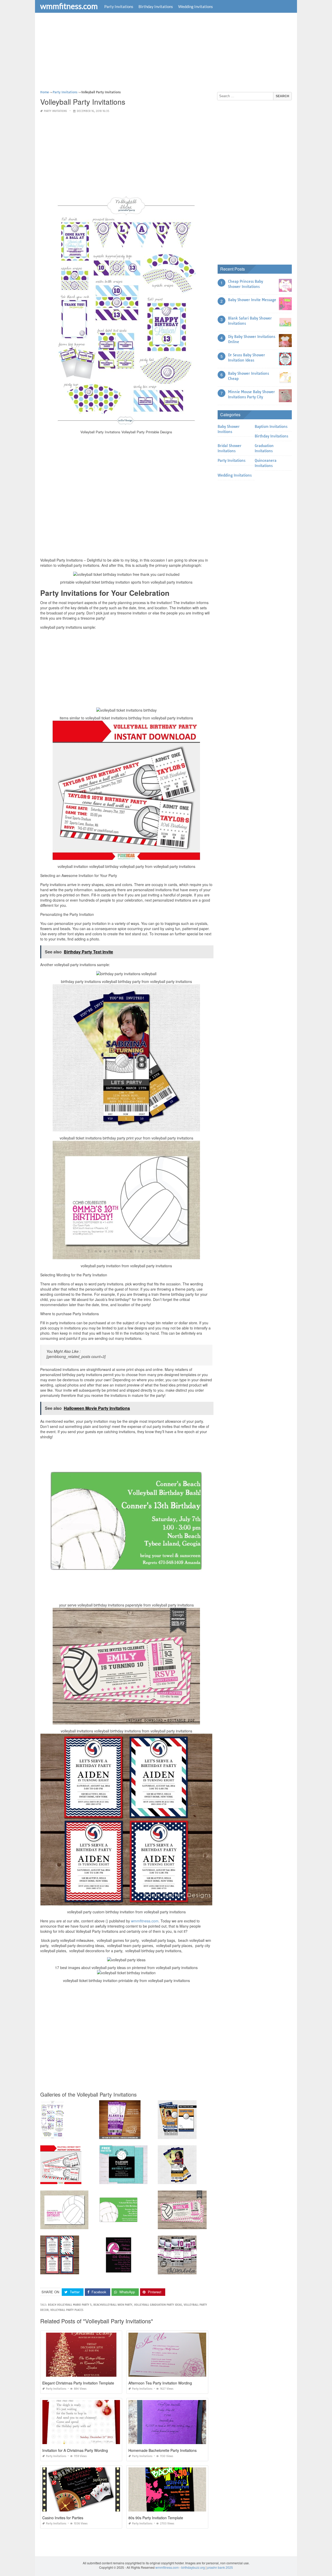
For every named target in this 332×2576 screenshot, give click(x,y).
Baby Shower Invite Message (252, 300)
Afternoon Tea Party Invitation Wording (160, 2383)
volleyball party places (67, 2310)
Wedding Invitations (196, 6)
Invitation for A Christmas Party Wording (75, 2450)
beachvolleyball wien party (113, 2305)
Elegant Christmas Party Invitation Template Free (83, 2383)
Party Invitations (119, 6)
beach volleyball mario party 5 (70, 2305)
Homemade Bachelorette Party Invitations (162, 2450)
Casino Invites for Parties (63, 2518)
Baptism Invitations (271, 427)
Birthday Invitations (156, 6)
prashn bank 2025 (220, 2567)
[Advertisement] (166, 53)
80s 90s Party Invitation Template (156, 2518)
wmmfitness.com (69, 6)
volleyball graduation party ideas (158, 2305)
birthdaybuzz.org (193, 2567)
